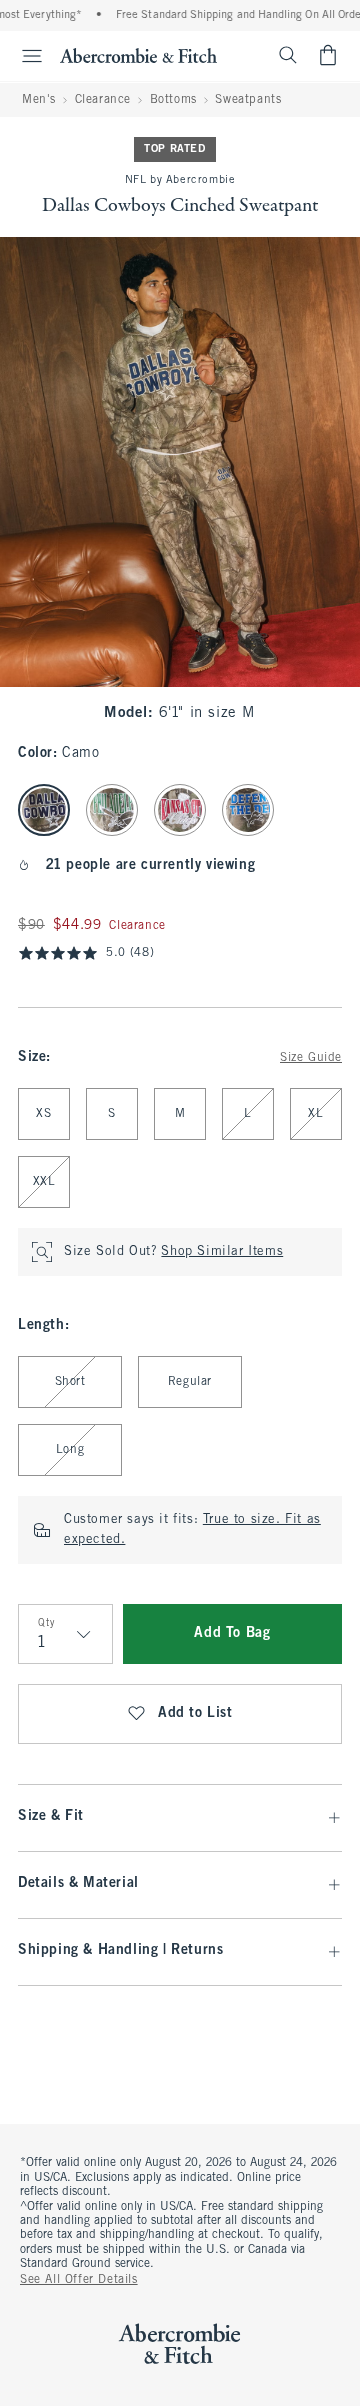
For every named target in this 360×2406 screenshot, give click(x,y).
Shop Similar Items (222, 1252)
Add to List (195, 1713)
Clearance (103, 100)
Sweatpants (248, 100)
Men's (39, 100)
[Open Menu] (24, 56)
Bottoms (173, 100)
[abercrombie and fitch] (138, 55)
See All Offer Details (79, 2280)
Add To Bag (232, 1633)
